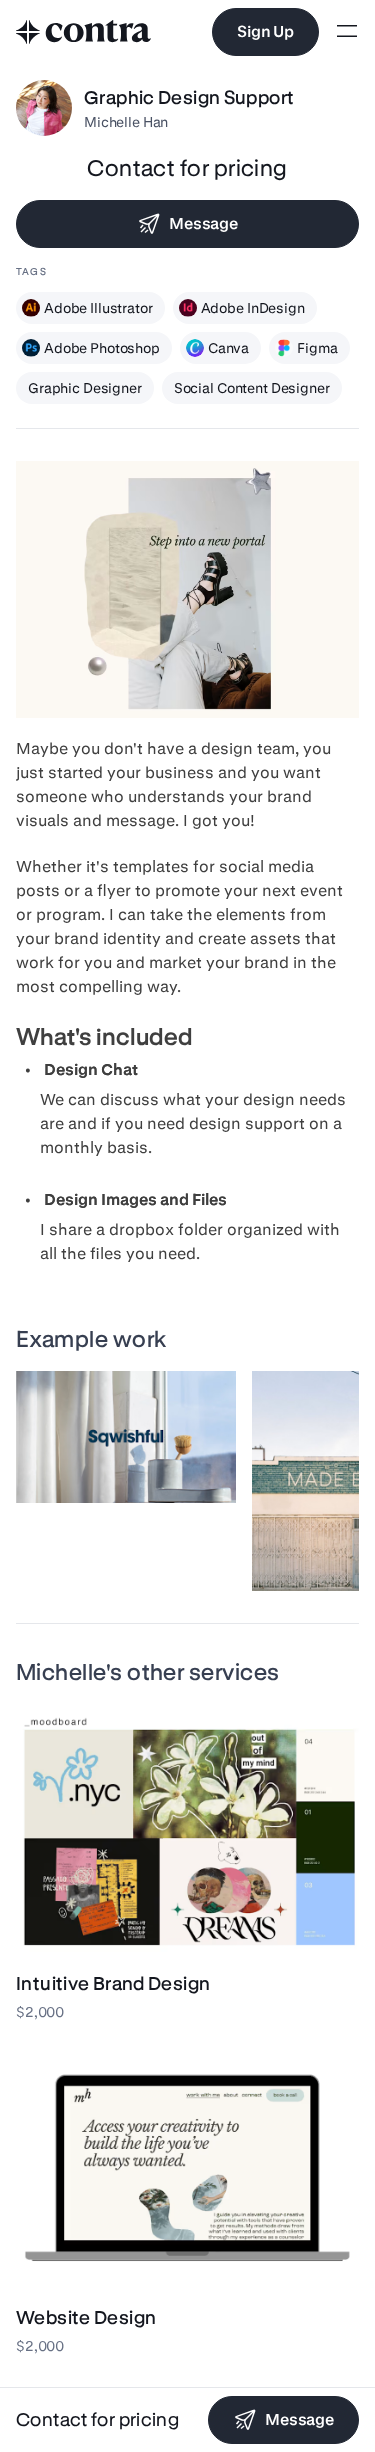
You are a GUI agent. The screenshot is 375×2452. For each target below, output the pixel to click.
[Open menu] (347, 32)
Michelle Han (126, 122)
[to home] (84, 32)
